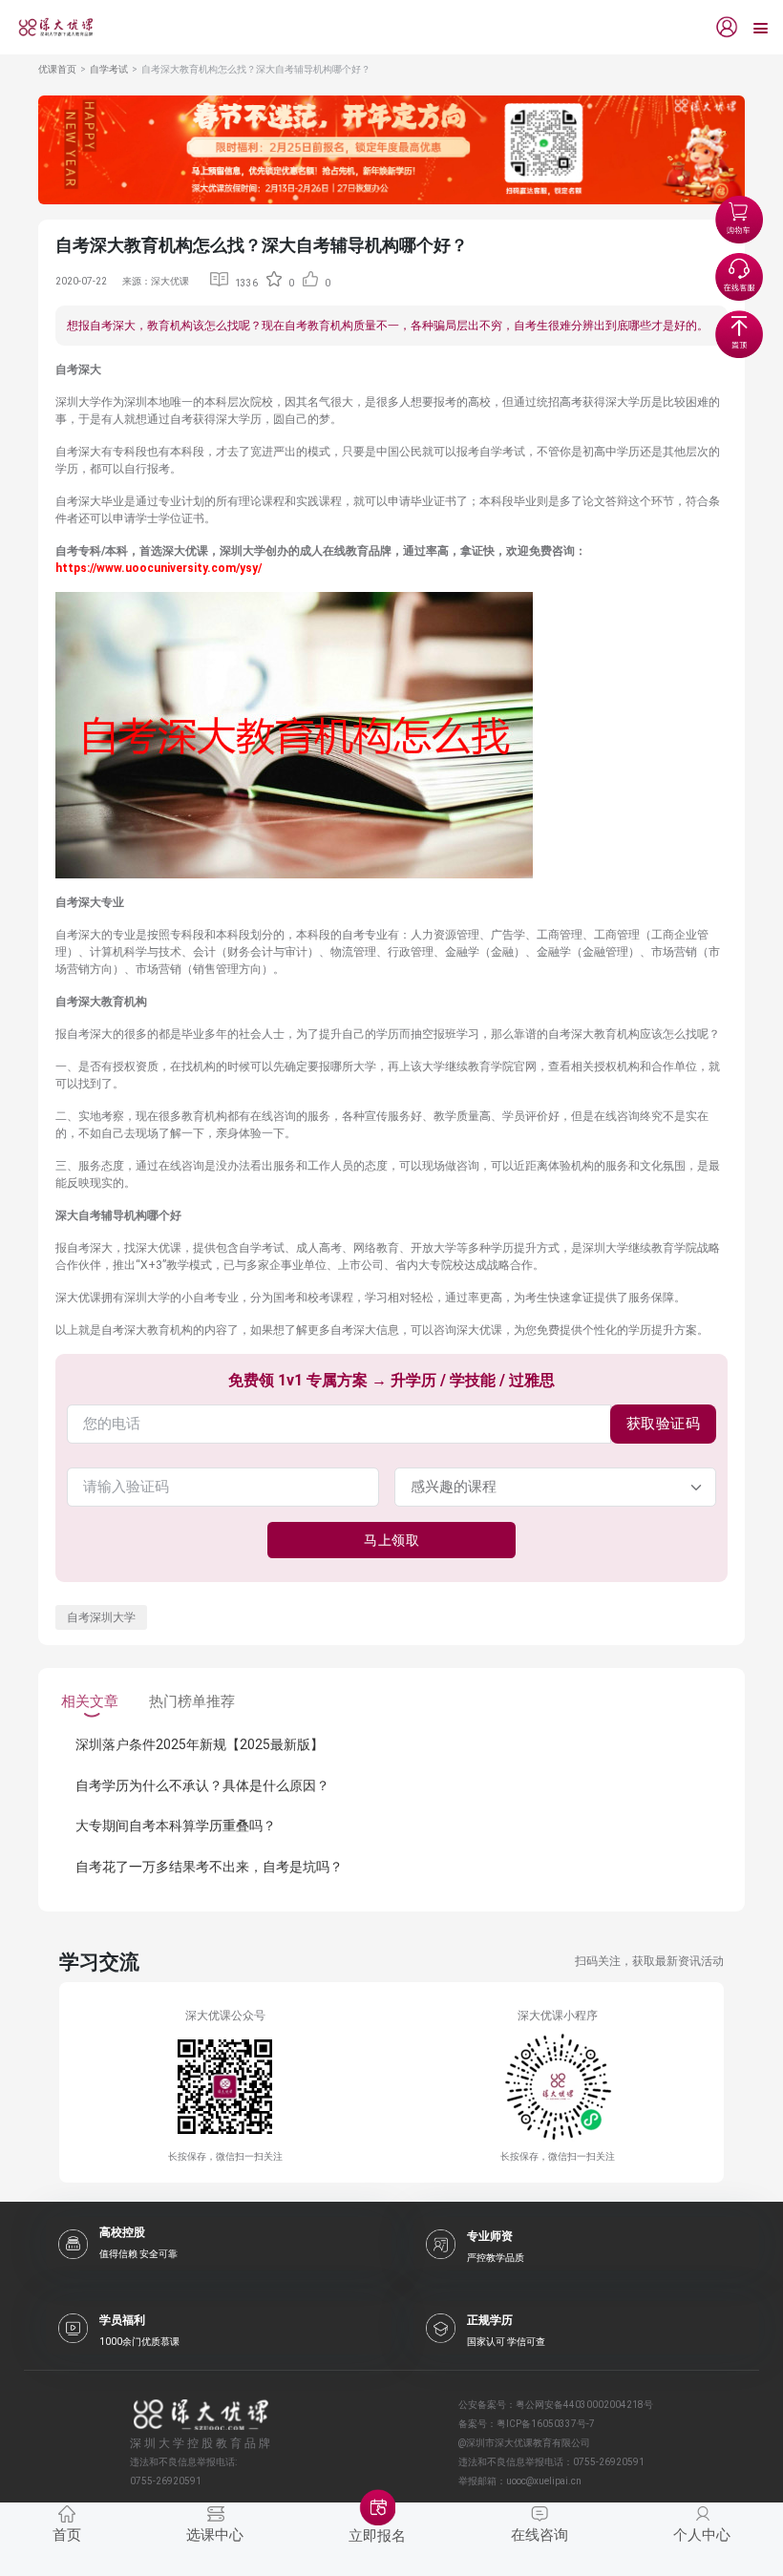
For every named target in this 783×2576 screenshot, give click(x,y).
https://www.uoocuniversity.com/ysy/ (159, 568)
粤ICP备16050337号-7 (546, 2424)
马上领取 (391, 1540)
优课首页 (57, 69)
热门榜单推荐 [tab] (192, 1701)
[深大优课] (49, 27)
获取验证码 (664, 1424)
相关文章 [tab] (90, 1701)
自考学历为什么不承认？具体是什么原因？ (202, 1785)
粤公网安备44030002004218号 (584, 2405)
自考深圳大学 (101, 1617)
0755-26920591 (609, 2462)
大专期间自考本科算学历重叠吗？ (176, 1826)
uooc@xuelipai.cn (544, 2481)
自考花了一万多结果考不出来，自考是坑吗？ (209, 1867)
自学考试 (109, 69)
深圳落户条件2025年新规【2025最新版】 (200, 1744)
